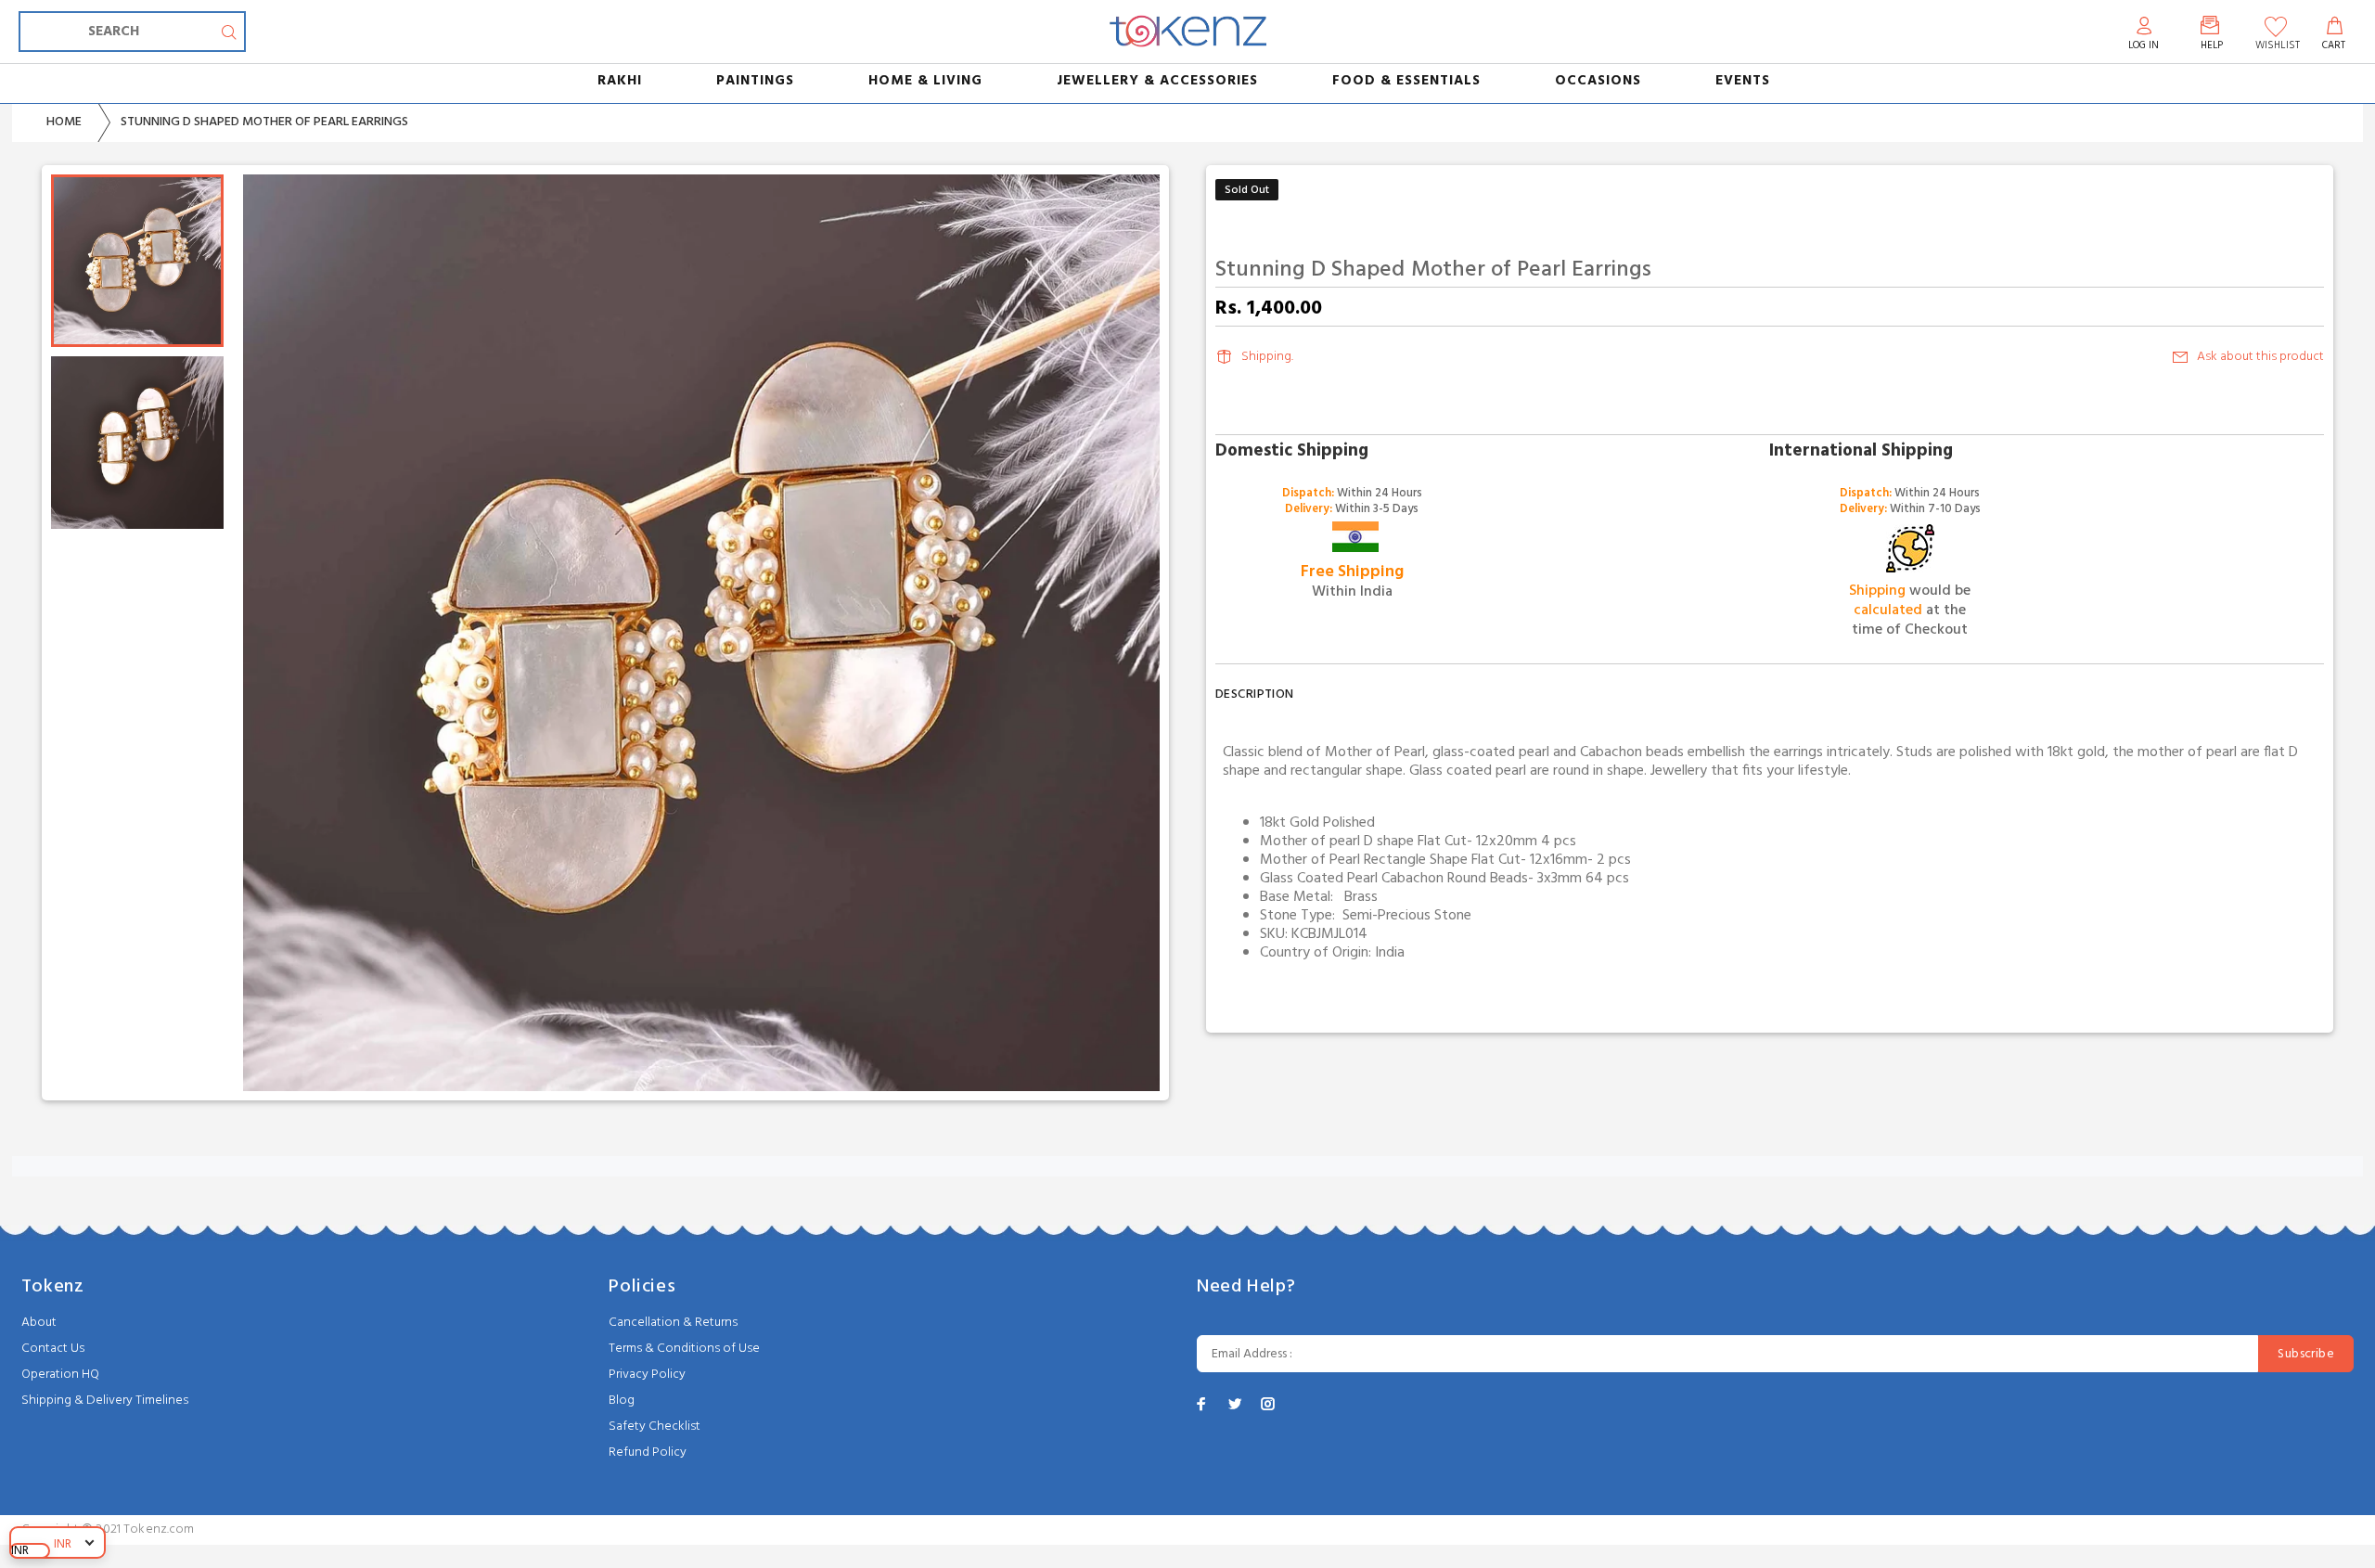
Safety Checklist (655, 1427)
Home (64, 122)
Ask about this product (2260, 357)
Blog (622, 1401)
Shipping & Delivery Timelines (105, 1401)
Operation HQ (60, 1375)
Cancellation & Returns (673, 1323)
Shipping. (1267, 357)
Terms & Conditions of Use (684, 1349)
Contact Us (53, 1349)
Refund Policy (648, 1452)
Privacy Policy (647, 1375)
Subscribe (2306, 1354)
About (39, 1323)
